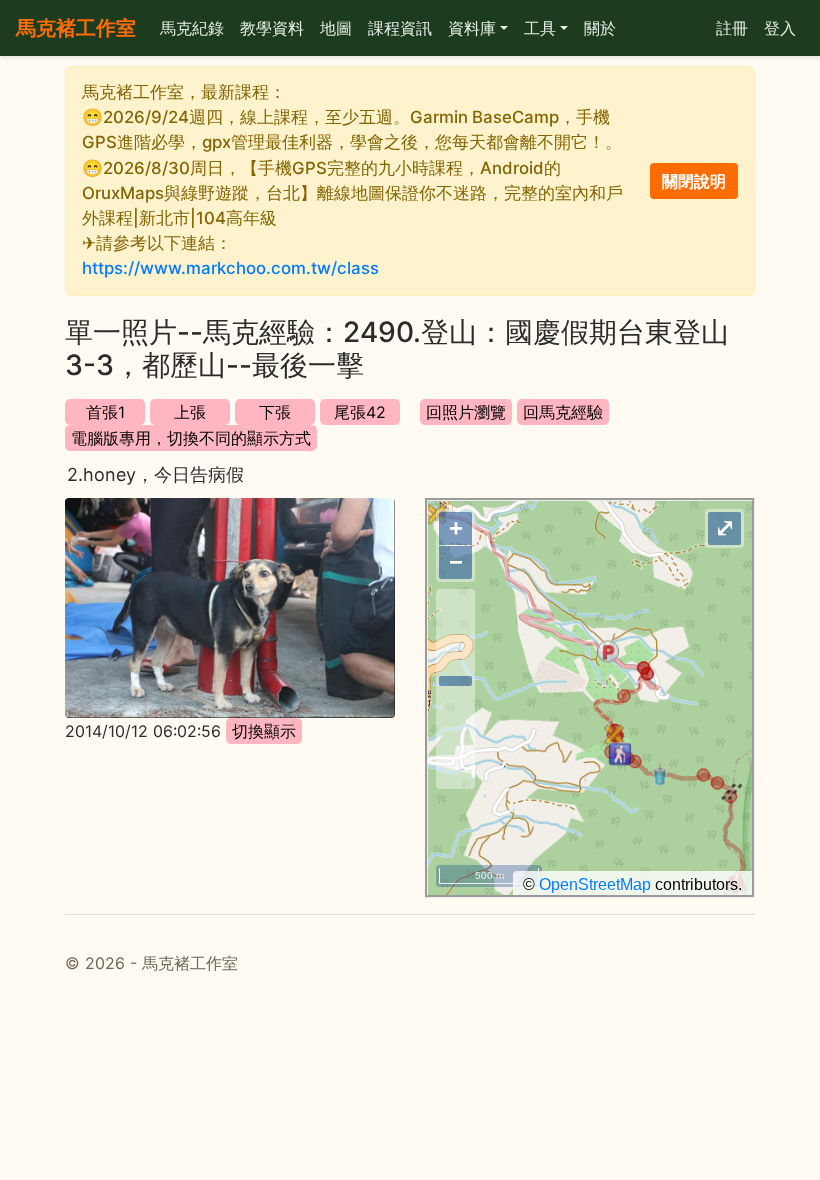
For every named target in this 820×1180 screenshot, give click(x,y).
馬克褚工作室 (76, 28)
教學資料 (272, 28)
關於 (600, 28)
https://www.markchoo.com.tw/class (230, 268)
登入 (780, 28)
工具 (540, 28)
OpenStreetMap (595, 884)
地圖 (336, 28)
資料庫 (472, 28)
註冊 (732, 28)
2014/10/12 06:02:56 (143, 731)
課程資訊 (400, 28)
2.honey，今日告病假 (155, 474)
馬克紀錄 (192, 28)
